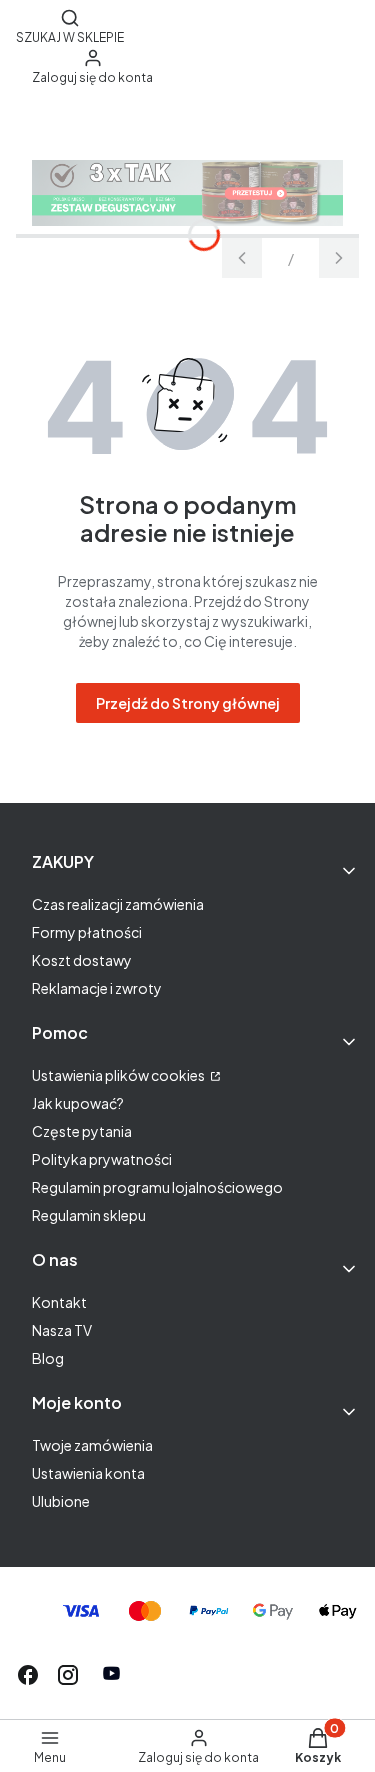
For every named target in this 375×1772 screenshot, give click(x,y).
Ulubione (61, 1501)
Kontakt (59, 1302)
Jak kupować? (78, 1103)
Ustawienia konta (88, 1473)
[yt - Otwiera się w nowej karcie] (111, 1675)
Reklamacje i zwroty (97, 988)
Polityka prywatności (102, 1159)
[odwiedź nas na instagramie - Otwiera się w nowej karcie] (68, 1675)
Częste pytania (82, 1131)
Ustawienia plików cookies (119, 1075)
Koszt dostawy (82, 960)
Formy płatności (87, 932)
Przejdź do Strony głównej (188, 703)
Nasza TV (62, 1330)
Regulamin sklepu (89, 1215)
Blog (48, 1358)
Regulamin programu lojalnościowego (157, 1187)
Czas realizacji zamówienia (118, 904)
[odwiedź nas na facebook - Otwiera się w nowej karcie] (28, 1675)
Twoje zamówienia (92, 1445)
